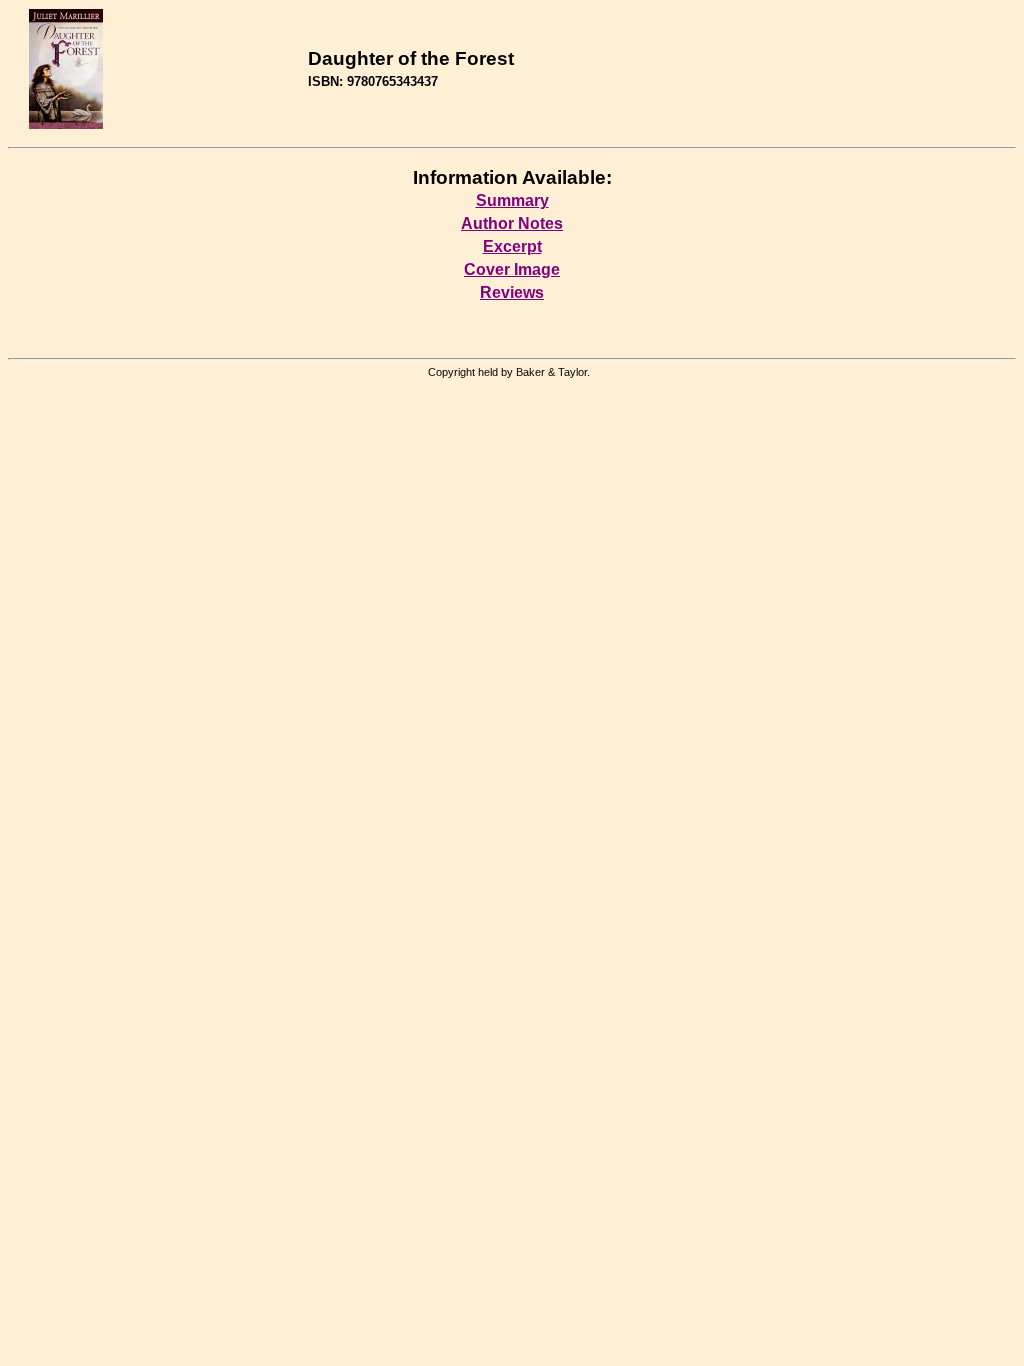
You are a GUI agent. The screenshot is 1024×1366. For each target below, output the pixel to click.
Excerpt (512, 246)
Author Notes (512, 223)
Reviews (512, 292)
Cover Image (512, 269)
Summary (512, 200)
